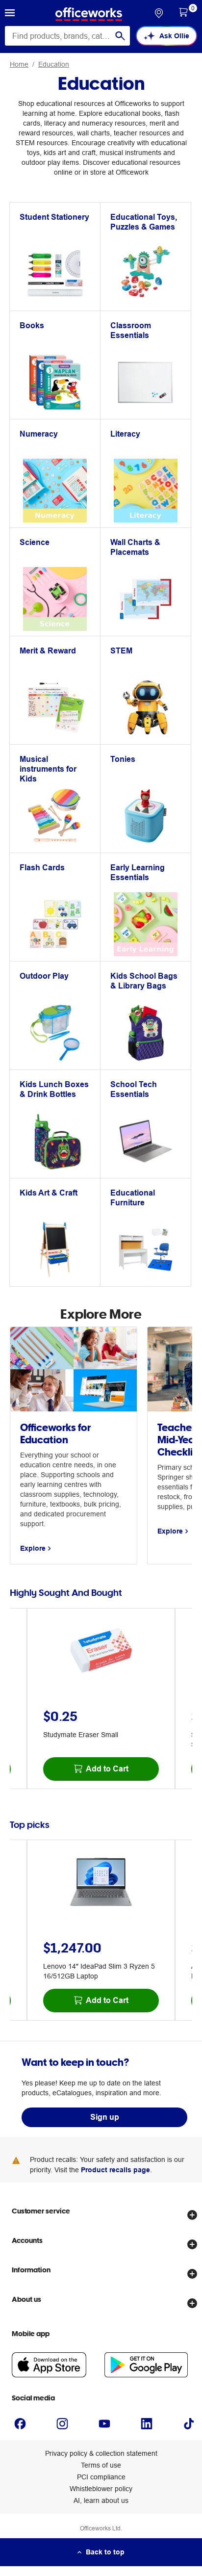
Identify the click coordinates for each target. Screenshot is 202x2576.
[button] (10, 14)
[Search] (120, 36)
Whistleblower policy (101, 2489)
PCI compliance (101, 2477)
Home (19, 64)
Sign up (105, 2117)
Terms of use (101, 2465)
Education (54, 64)
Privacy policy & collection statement (101, 2453)
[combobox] (67, 36)
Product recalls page (115, 2170)
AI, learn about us (101, 2500)
